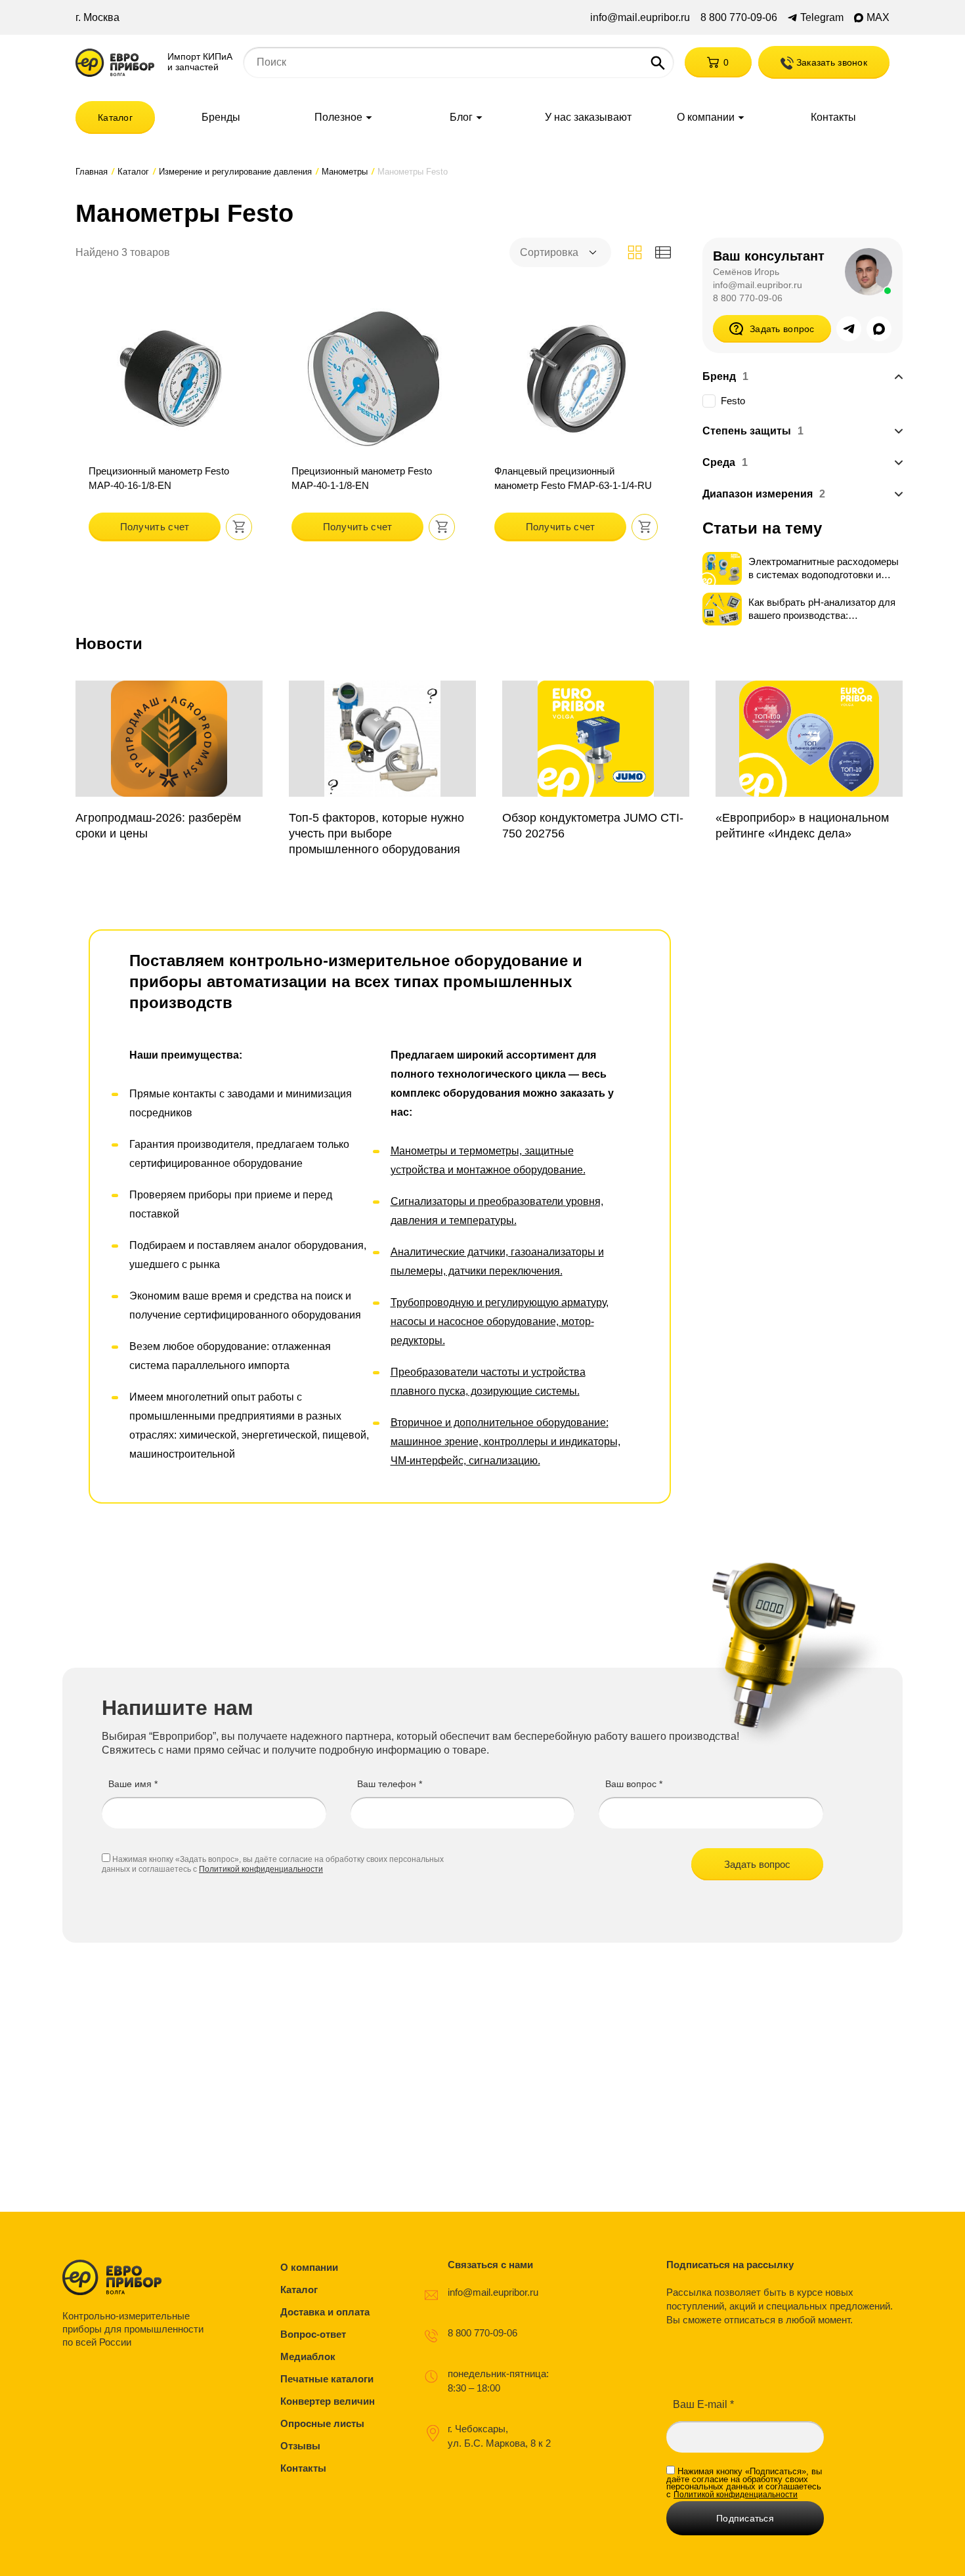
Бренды (221, 117)
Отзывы (300, 2446)
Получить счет (155, 527)
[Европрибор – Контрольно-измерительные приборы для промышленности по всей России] (136, 2277)
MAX (878, 18)
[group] (169, 761)
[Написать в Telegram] (849, 329)
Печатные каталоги (327, 2379)
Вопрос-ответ (313, 2334)
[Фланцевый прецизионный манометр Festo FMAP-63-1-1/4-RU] (576, 421)
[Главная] (115, 63)
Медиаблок (308, 2356)
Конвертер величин (328, 2401)
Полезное (338, 117)
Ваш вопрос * (634, 1784)
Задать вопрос (782, 329)
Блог (461, 117)
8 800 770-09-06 (739, 18)
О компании (706, 117)
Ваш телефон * (390, 1784)
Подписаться (745, 2518)
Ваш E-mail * (703, 2404)
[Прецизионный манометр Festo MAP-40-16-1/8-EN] (170, 421)
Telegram (822, 18)
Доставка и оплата (325, 2312)
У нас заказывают (588, 117)
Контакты (833, 117)
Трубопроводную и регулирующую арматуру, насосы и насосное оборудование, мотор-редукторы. (500, 1321)
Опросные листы (322, 2423)
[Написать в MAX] (879, 329)
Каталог (115, 117)
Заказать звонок (830, 62)
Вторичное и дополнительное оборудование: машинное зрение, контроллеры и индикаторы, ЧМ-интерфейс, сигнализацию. (505, 1442)
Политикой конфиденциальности (261, 1869)
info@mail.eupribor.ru (640, 18)
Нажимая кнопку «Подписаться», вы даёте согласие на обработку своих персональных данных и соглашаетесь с (744, 2483)
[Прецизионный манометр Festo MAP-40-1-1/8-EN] (373, 421)
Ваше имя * (133, 1784)
